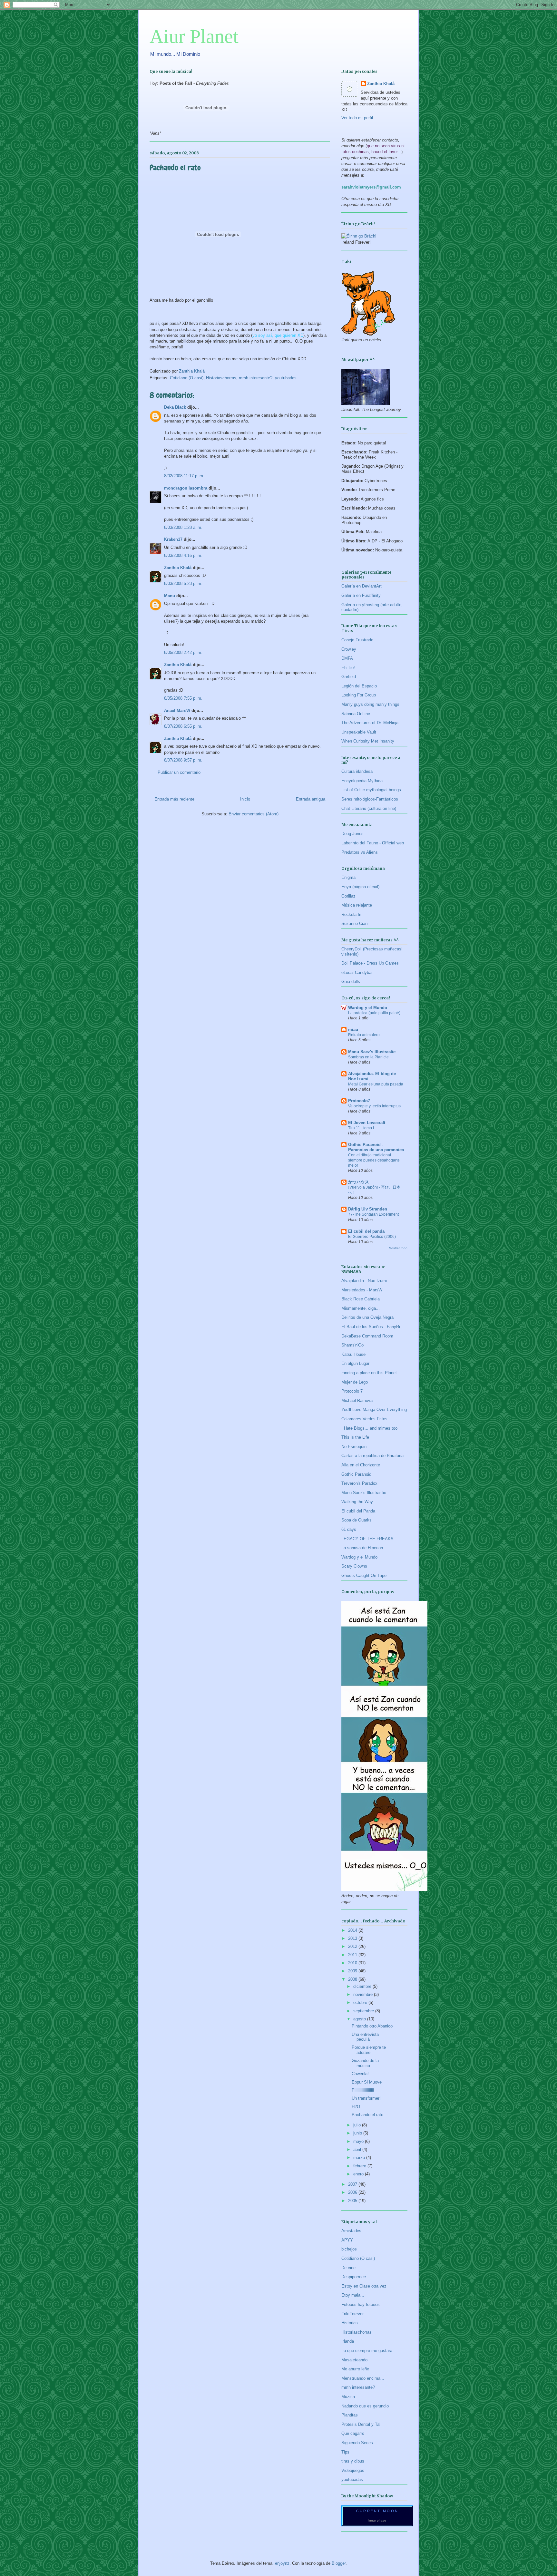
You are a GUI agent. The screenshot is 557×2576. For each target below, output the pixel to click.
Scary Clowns (354, 1566)
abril (358, 2149)
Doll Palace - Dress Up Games (370, 963)
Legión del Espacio (359, 686)
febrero (360, 2166)
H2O (356, 2107)
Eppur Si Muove (367, 2082)
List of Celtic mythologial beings (371, 790)
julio (358, 2125)
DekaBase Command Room (367, 1336)
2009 (353, 1971)
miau (353, 1030)
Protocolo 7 (352, 1391)
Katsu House (353, 1354)
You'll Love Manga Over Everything (374, 1410)
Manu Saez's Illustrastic (372, 1052)
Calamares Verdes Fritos (364, 1419)
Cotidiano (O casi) (187, 378)
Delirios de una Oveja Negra (367, 1317)
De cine (348, 2268)
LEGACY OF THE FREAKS (367, 1539)
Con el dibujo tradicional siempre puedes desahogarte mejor (374, 1160)
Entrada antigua (311, 799)
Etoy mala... (353, 2295)
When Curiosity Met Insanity (368, 741)
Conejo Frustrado (357, 640)
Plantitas (350, 2415)
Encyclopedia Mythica (362, 781)
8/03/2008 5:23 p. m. (183, 583)
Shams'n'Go (352, 1345)
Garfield (349, 677)
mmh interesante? (256, 378)
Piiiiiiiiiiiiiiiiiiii (363, 2090)
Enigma (348, 877)
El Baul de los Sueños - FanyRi (371, 1327)
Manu (170, 596)
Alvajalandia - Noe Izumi (364, 1281)
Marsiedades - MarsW (362, 1290)
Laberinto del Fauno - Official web (373, 843)
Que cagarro (353, 2433)
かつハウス (359, 1182)
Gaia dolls (351, 982)
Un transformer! (366, 2098)
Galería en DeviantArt (362, 586)
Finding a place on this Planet (369, 1373)
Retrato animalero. (364, 1035)
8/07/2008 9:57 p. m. (183, 760)
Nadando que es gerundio (365, 2406)
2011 (353, 1955)
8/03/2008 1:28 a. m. (183, 527)
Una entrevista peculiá (365, 2037)
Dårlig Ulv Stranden (368, 1209)
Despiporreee (354, 2277)
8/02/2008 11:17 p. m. (184, 476)
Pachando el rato (367, 2115)
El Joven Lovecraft (367, 1123)
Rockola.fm (352, 914)
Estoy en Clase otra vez (364, 2286)
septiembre (364, 2011)
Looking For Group (359, 695)
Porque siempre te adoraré (369, 2050)
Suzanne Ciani (355, 923)
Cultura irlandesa (357, 771)
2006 (353, 2192)
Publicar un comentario (179, 772)
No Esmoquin (354, 1447)
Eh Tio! (348, 668)
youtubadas (286, 378)
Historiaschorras (221, 378)
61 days (349, 1529)
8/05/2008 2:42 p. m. (183, 652)
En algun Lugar (355, 1363)
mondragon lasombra (186, 488)
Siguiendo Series (357, 2443)
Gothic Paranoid (356, 1474)
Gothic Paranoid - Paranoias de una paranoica (376, 1147)
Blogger (339, 2563)
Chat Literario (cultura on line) (369, 808)
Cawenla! (360, 2074)
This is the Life (355, 1437)
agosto (360, 2019)
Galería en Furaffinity (361, 595)
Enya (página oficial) (360, 887)
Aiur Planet (194, 36)
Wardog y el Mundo (368, 1008)
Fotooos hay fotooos (361, 2304)
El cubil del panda (366, 1231)
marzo (360, 2158)
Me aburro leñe (355, 2369)
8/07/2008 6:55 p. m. (183, 726)
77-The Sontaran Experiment (373, 1214)
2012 (353, 1946)
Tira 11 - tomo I (361, 1128)
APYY (347, 2240)
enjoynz (282, 2563)
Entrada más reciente (174, 799)
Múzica (348, 2397)
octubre (361, 2002)
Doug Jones (352, 834)
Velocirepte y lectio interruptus (374, 1106)
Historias (350, 2323)
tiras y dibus (353, 2461)
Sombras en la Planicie (368, 1057)
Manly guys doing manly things (370, 704)
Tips (345, 2452)
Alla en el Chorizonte (361, 1465)
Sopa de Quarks (357, 1520)
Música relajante (357, 905)
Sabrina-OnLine (356, 714)
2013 (353, 1938)
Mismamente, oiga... (361, 1308)
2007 (353, 2184)
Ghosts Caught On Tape (364, 1575)
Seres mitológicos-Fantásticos (370, 799)
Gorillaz (348, 896)
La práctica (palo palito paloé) (374, 1013)
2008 (353, 1979)
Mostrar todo (398, 1248)
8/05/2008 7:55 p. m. (183, 698)
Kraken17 (173, 539)
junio (358, 2133)
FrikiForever (352, 2314)
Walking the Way (357, 1502)
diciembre (363, 1986)
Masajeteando (354, 2360)
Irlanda (348, 2341)
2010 (353, 1963)
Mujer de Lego (355, 1382)
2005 (353, 2201)
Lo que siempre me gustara (367, 2351)
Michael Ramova (357, 1400)
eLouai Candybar (357, 972)
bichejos (349, 2249)
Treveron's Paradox (359, 1483)
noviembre (364, 1994)
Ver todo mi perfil (357, 118)
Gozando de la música (365, 2063)
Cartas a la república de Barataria (372, 1456)
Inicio (245, 799)
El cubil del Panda (358, 1511)
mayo (359, 2141)
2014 (353, 1930)
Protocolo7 (359, 1101)
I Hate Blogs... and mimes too (369, 1428)
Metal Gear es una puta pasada (376, 1084)
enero (359, 2174)
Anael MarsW (177, 710)
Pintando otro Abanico (372, 2026)
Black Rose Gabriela (361, 1299)
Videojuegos (353, 2470)
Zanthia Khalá (178, 568)
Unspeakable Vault (359, 732)
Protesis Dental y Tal (361, 2424)
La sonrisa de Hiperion (362, 1548)
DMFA (347, 658)
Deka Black (175, 407)
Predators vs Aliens (360, 852)
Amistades (351, 2231)
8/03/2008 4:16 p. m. (183, 555)
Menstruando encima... (363, 2378)
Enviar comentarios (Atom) (254, 814)
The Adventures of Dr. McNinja (370, 723)
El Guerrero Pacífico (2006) (372, 1237)
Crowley (349, 649)
